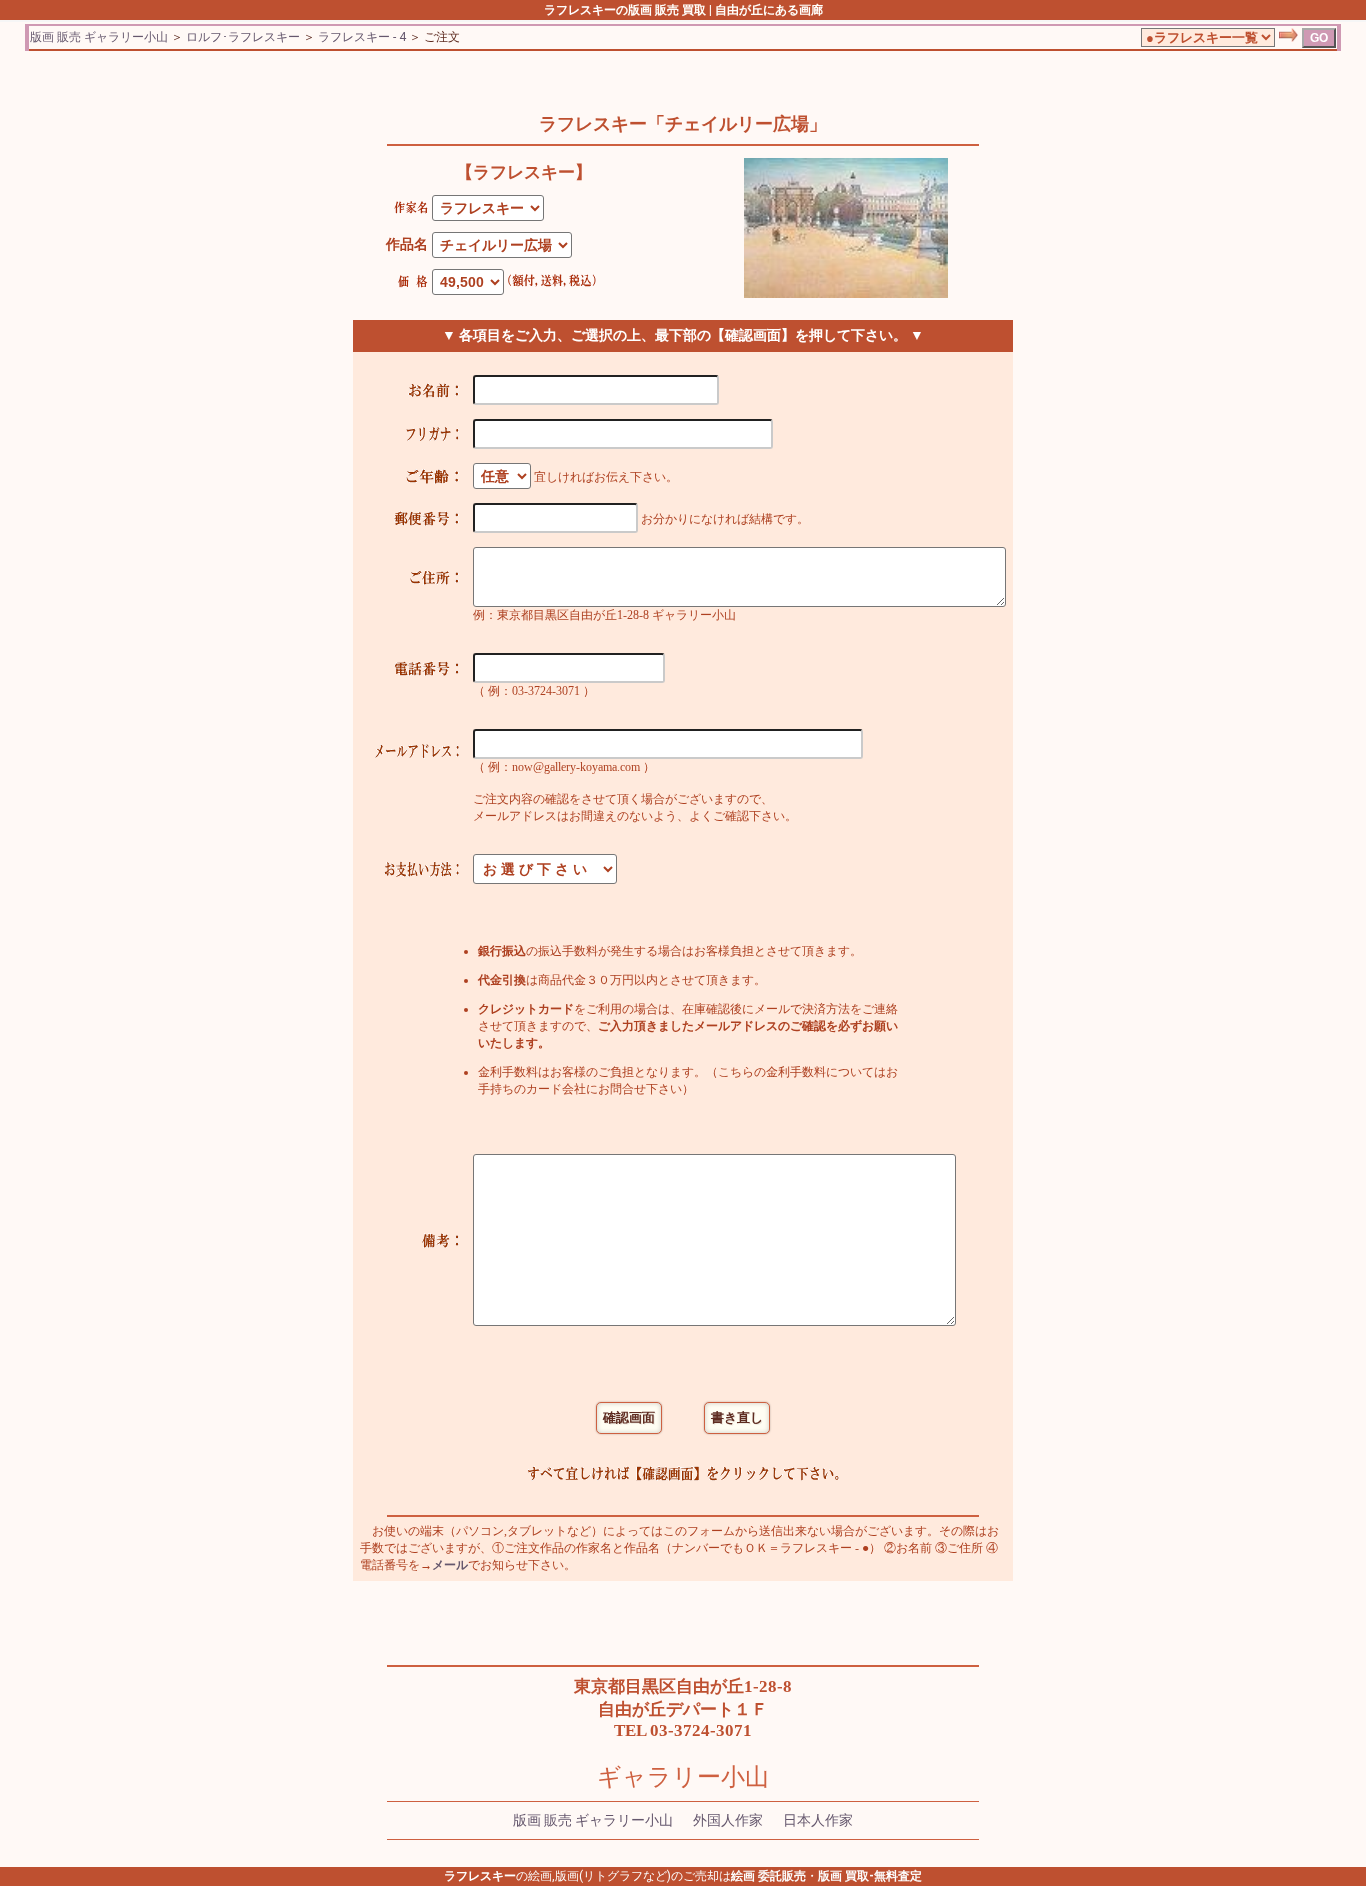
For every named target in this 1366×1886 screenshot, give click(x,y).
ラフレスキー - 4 (362, 37)
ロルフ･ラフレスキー (243, 37)
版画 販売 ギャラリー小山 (99, 37)
